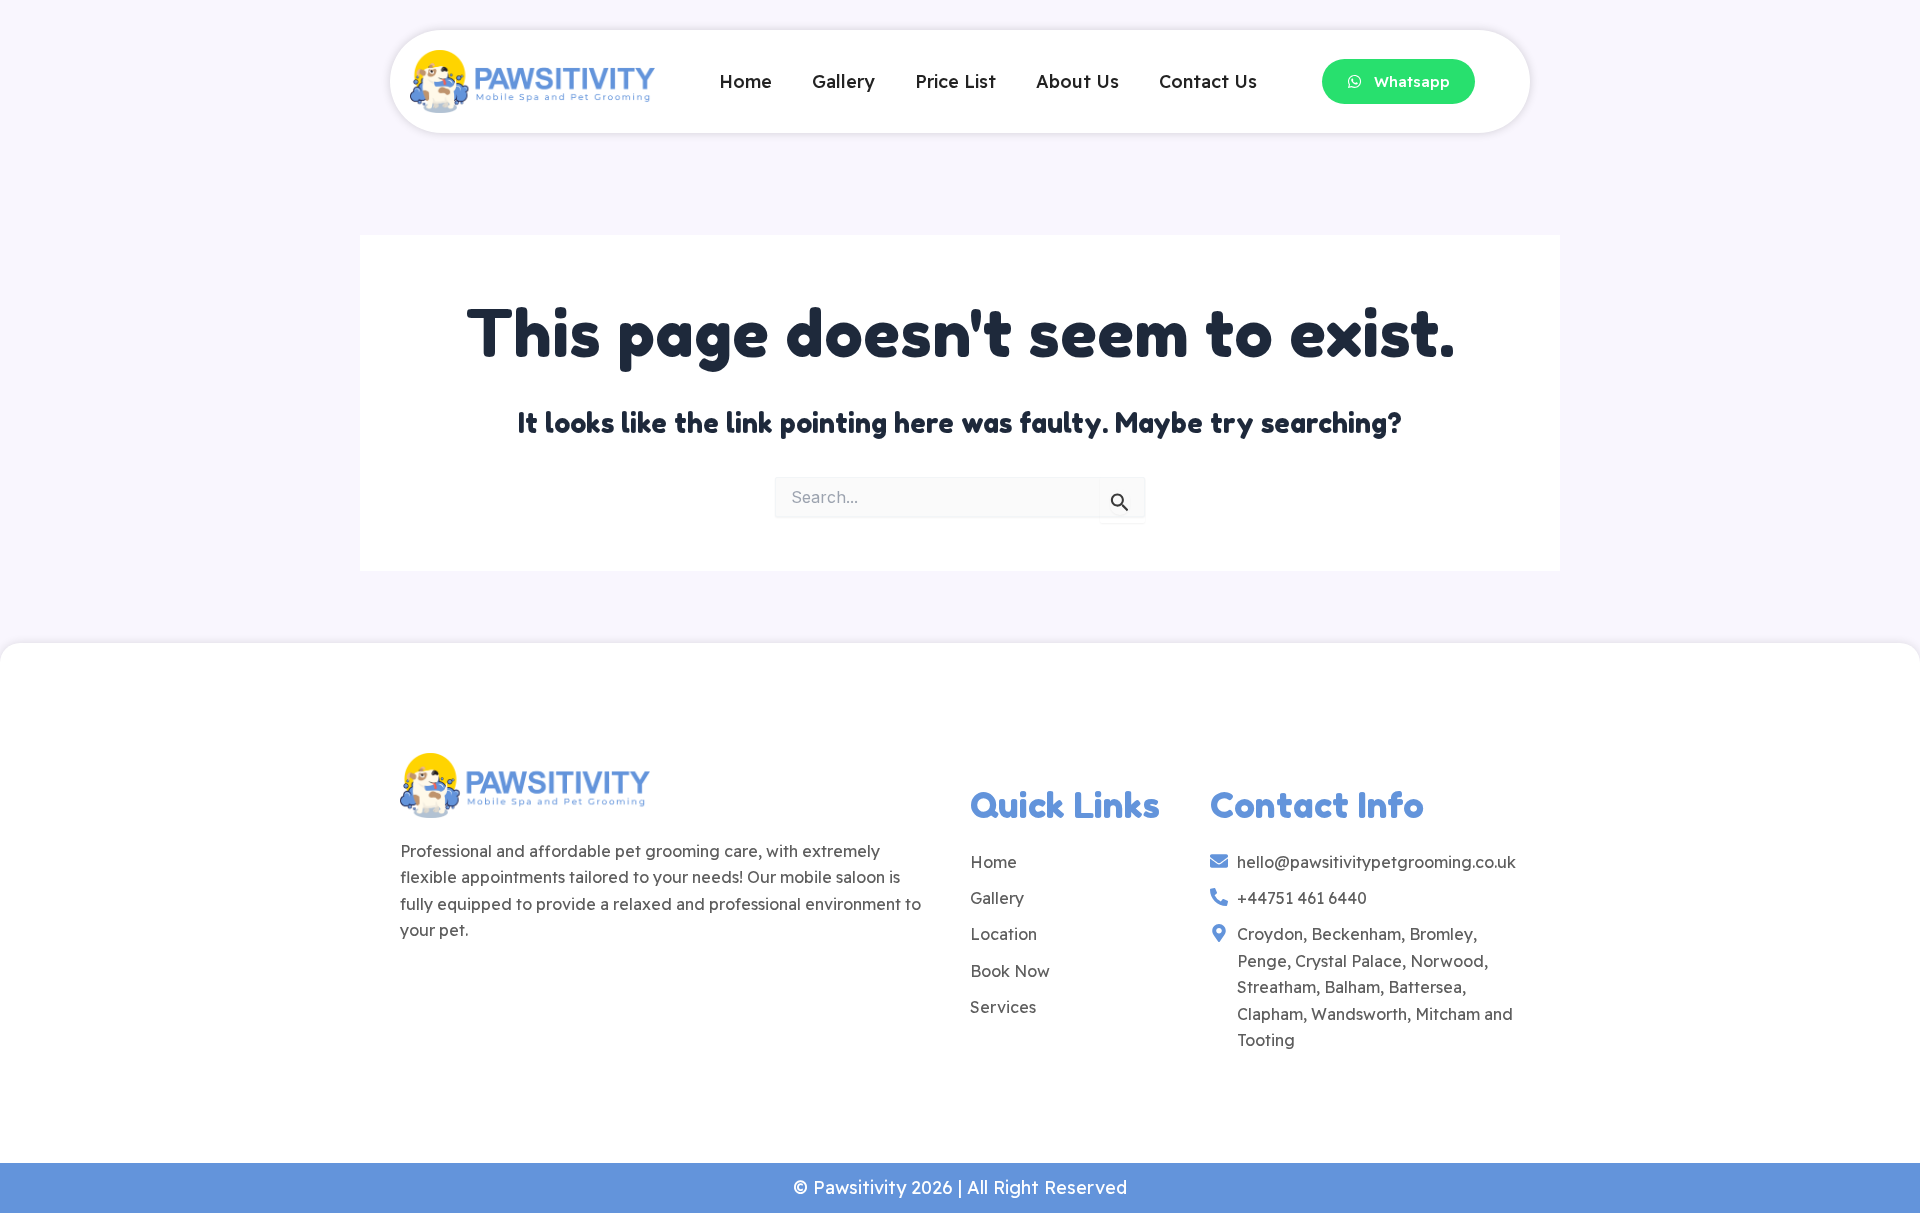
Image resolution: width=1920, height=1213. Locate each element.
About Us (1077, 81)
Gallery (843, 81)
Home (745, 81)
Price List (955, 81)
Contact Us (1208, 81)
